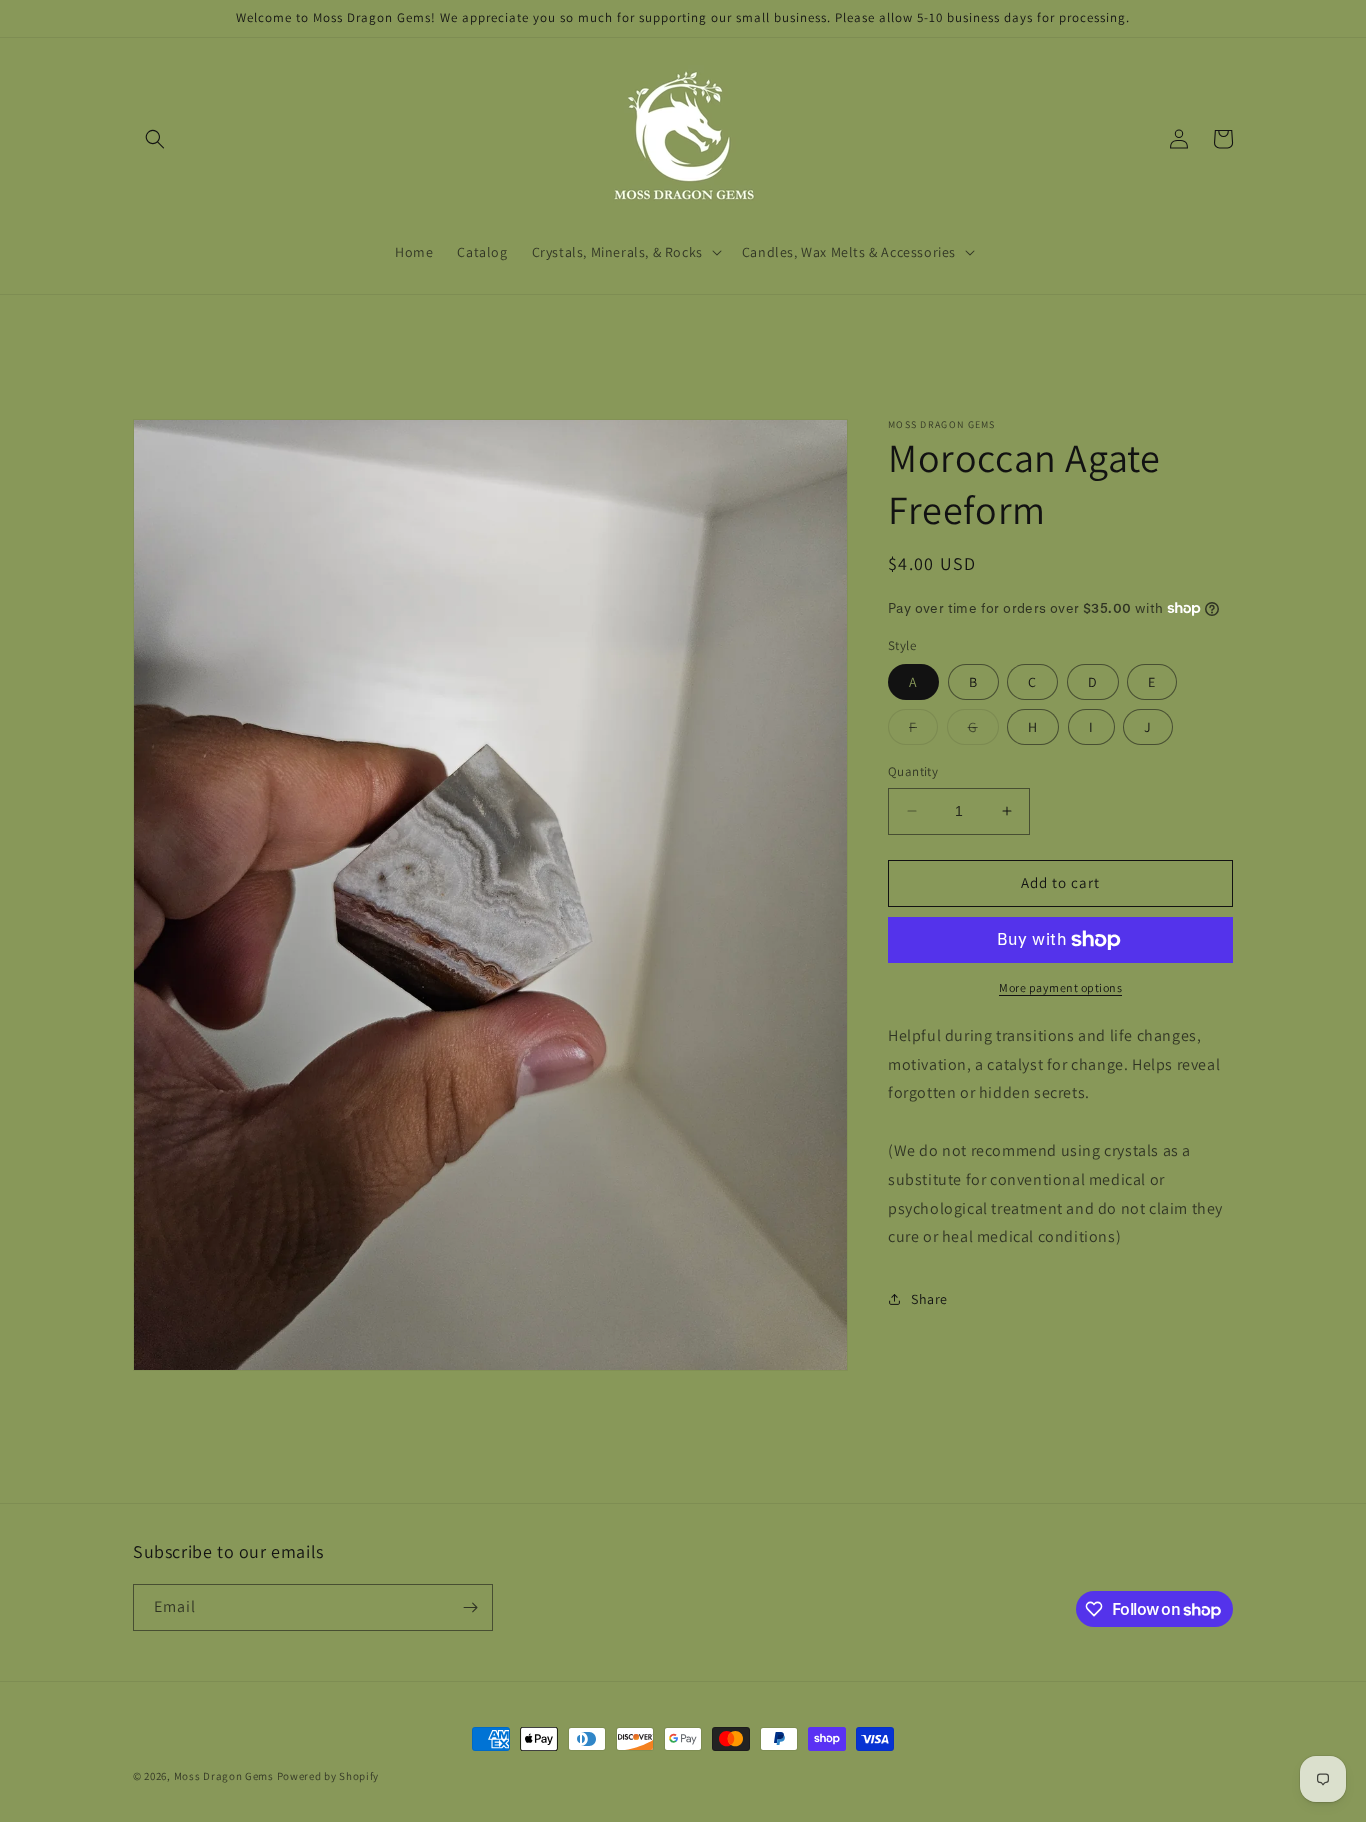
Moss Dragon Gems (224, 1776)
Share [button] (929, 1299)
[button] (155, 139)
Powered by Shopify (328, 1776)
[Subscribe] (470, 1607)
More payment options (1060, 987)
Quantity (913, 771)
